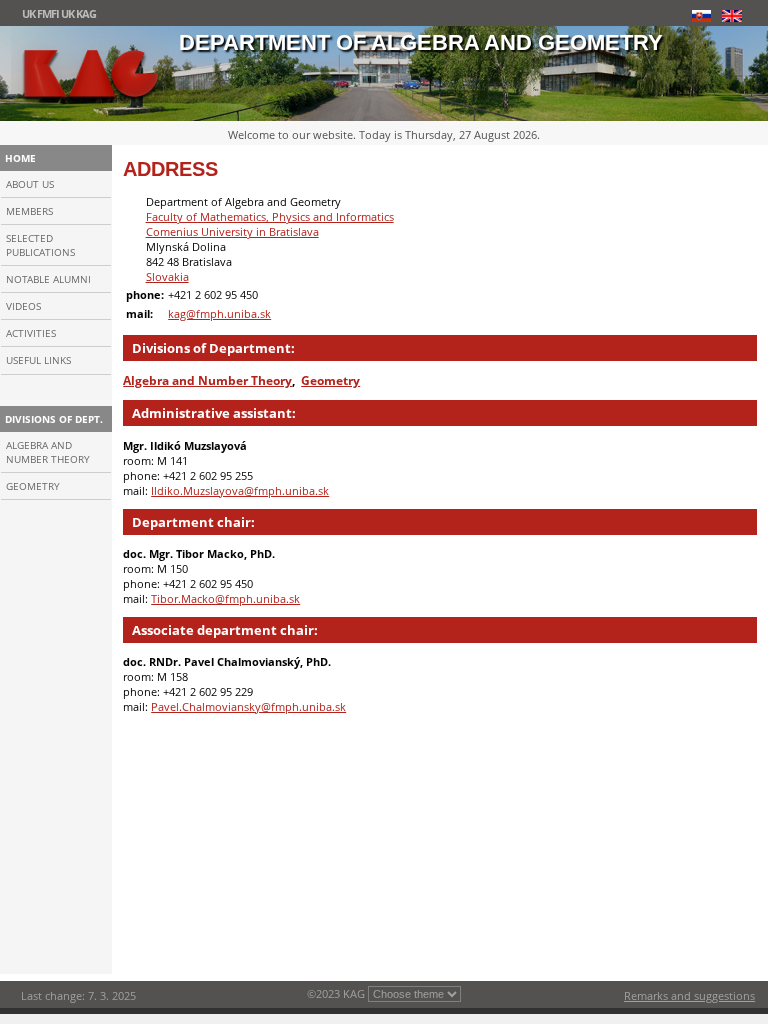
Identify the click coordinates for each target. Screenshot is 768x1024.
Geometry (33, 486)
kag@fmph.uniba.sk (219, 313)
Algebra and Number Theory (48, 452)
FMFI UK (55, 13)
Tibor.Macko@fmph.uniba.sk (225, 598)
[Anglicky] (731, 16)
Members (29, 211)
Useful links (38, 360)
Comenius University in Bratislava (232, 231)
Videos (23, 306)
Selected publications (40, 245)
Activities (31, 333)
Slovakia (167, 276)
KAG (86, 13)
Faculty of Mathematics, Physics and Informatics (270, 216)
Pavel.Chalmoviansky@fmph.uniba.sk (248, 706)
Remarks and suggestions (689, 995)
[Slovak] (701, 16)
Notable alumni (48, 279)
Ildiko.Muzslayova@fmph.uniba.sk (240, 490)
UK (28, 13)
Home (20, 158)
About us (30, 184)
